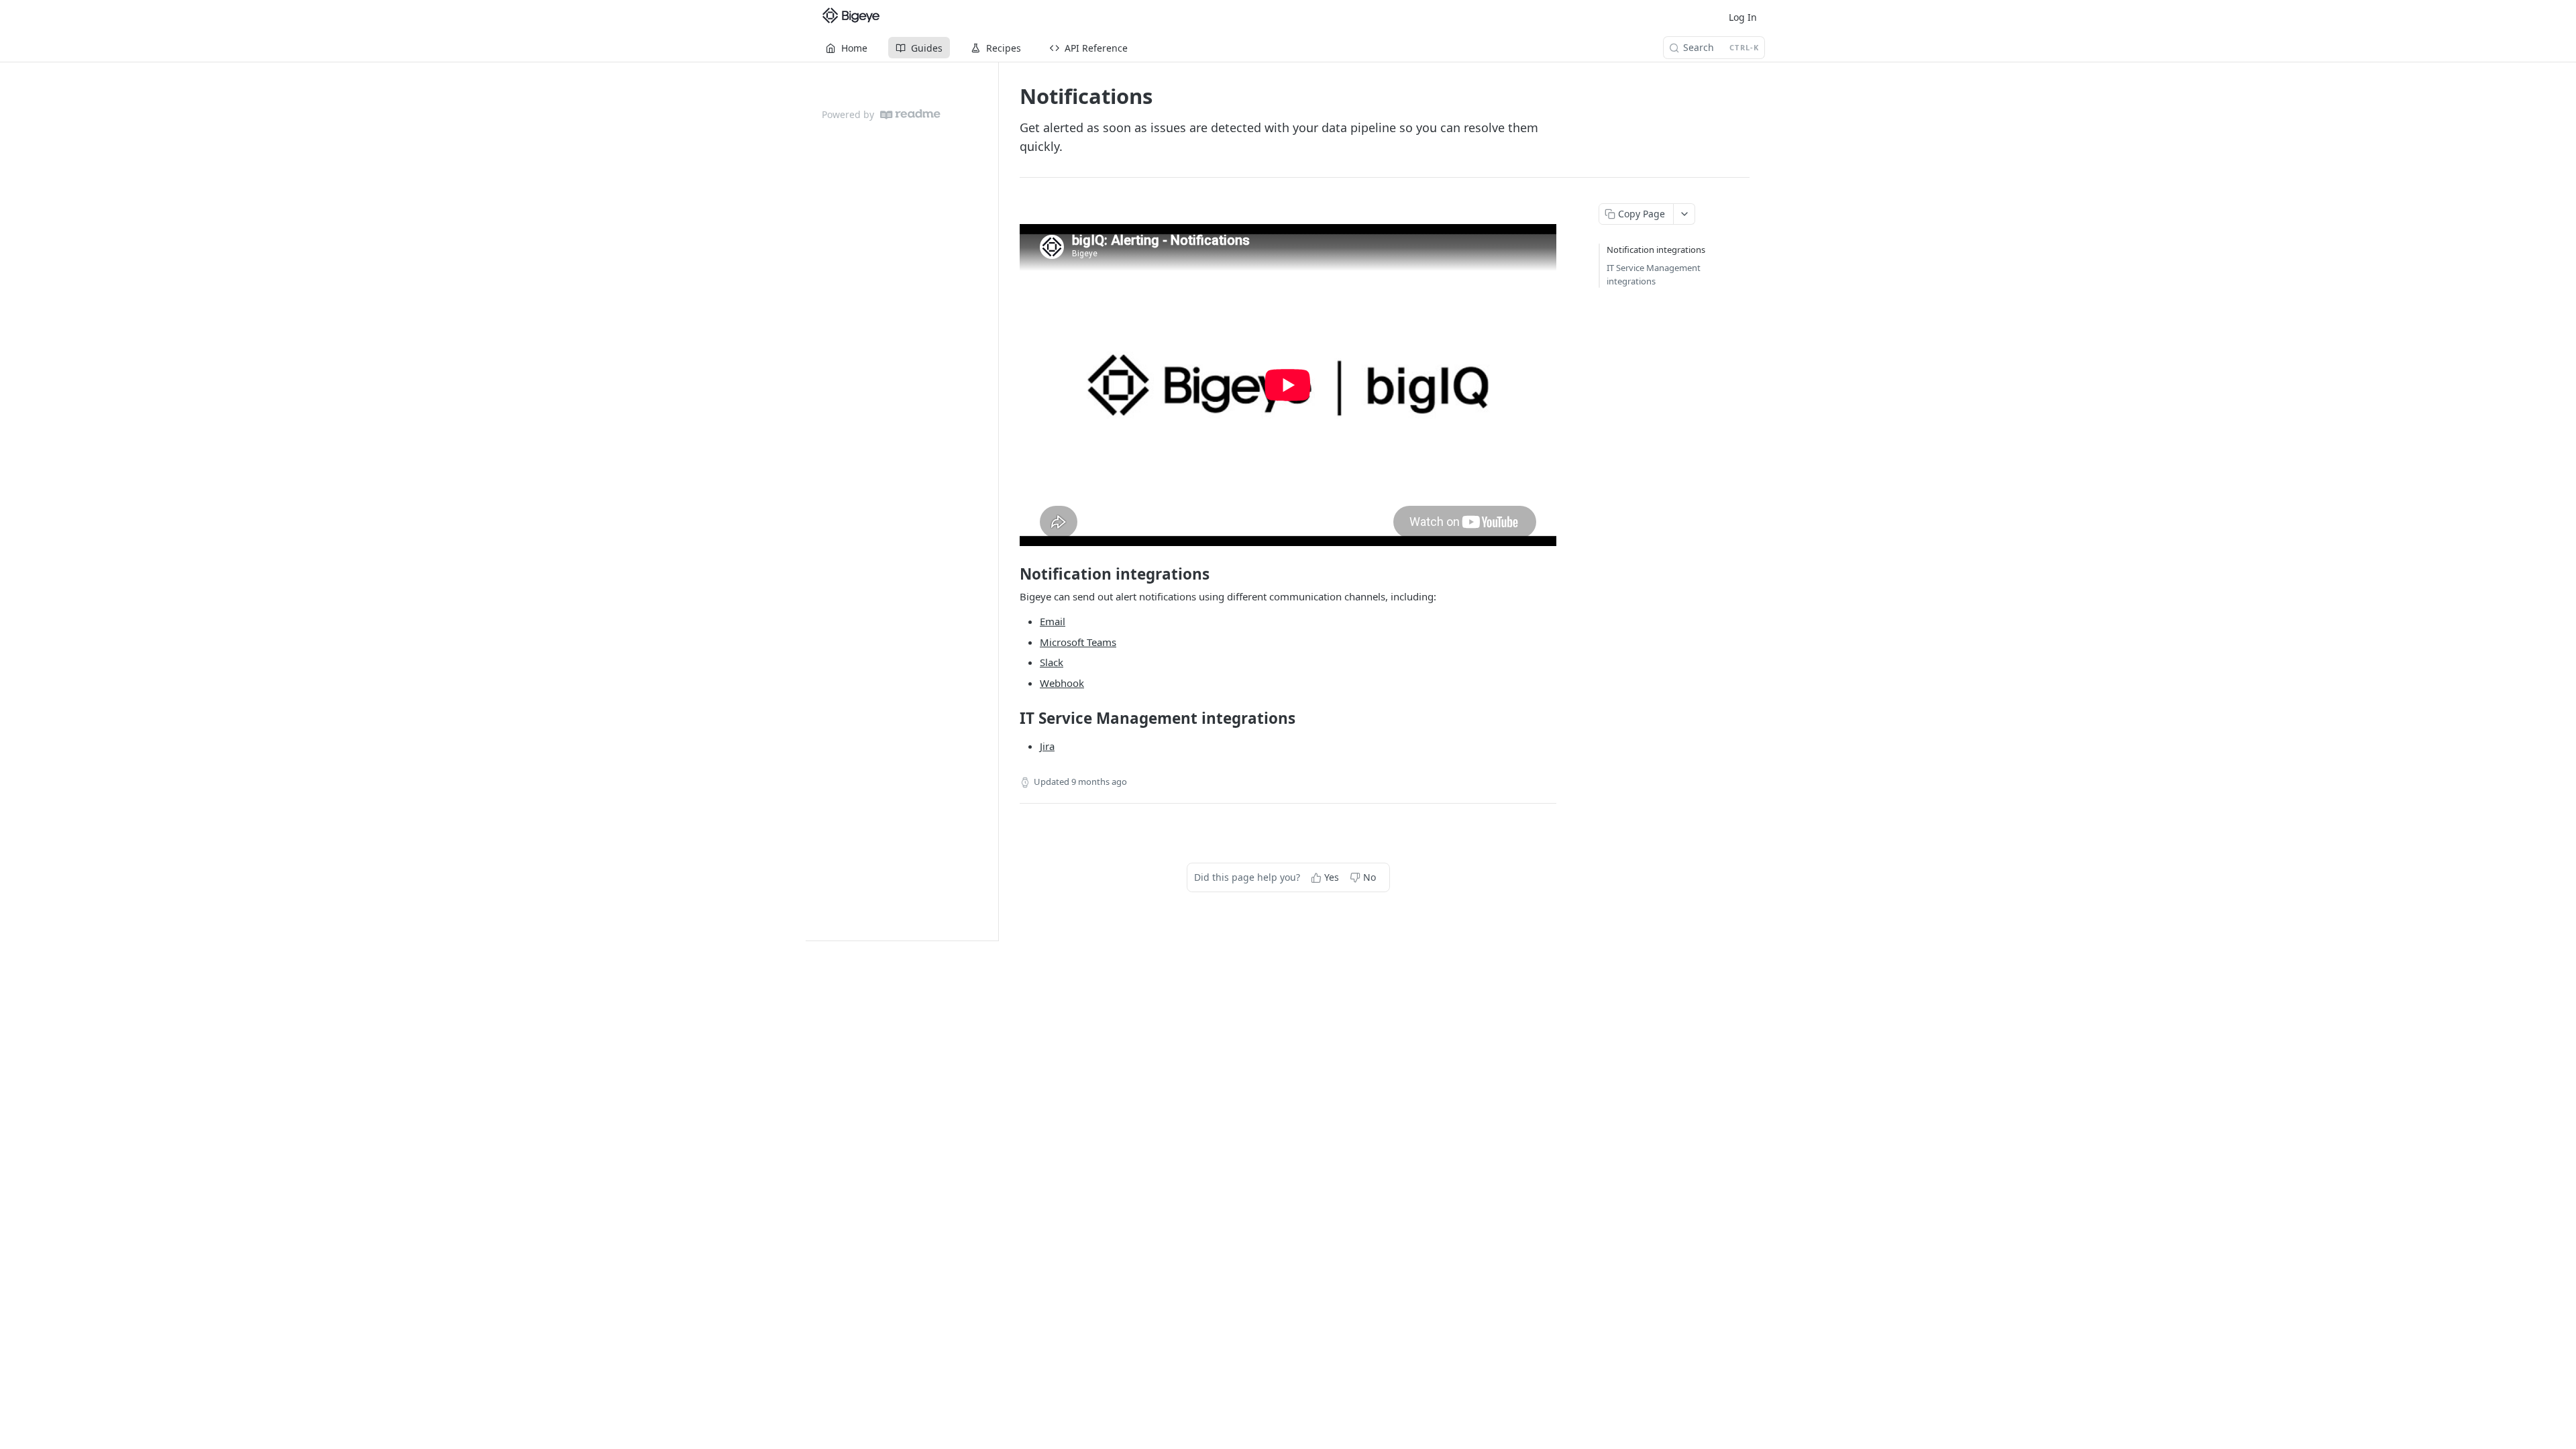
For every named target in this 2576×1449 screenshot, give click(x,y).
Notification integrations (1656, 250)
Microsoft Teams (1078, 642)
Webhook (1062, 683)
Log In (1743, 17)
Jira (1047, 746)
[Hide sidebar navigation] (996, 501)
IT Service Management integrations (1654, 274)
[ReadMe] (910, 114)
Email (1053, 621)
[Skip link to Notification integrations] (1011, 574)
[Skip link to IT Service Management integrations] (1011, 718)
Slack (1052, 662)
